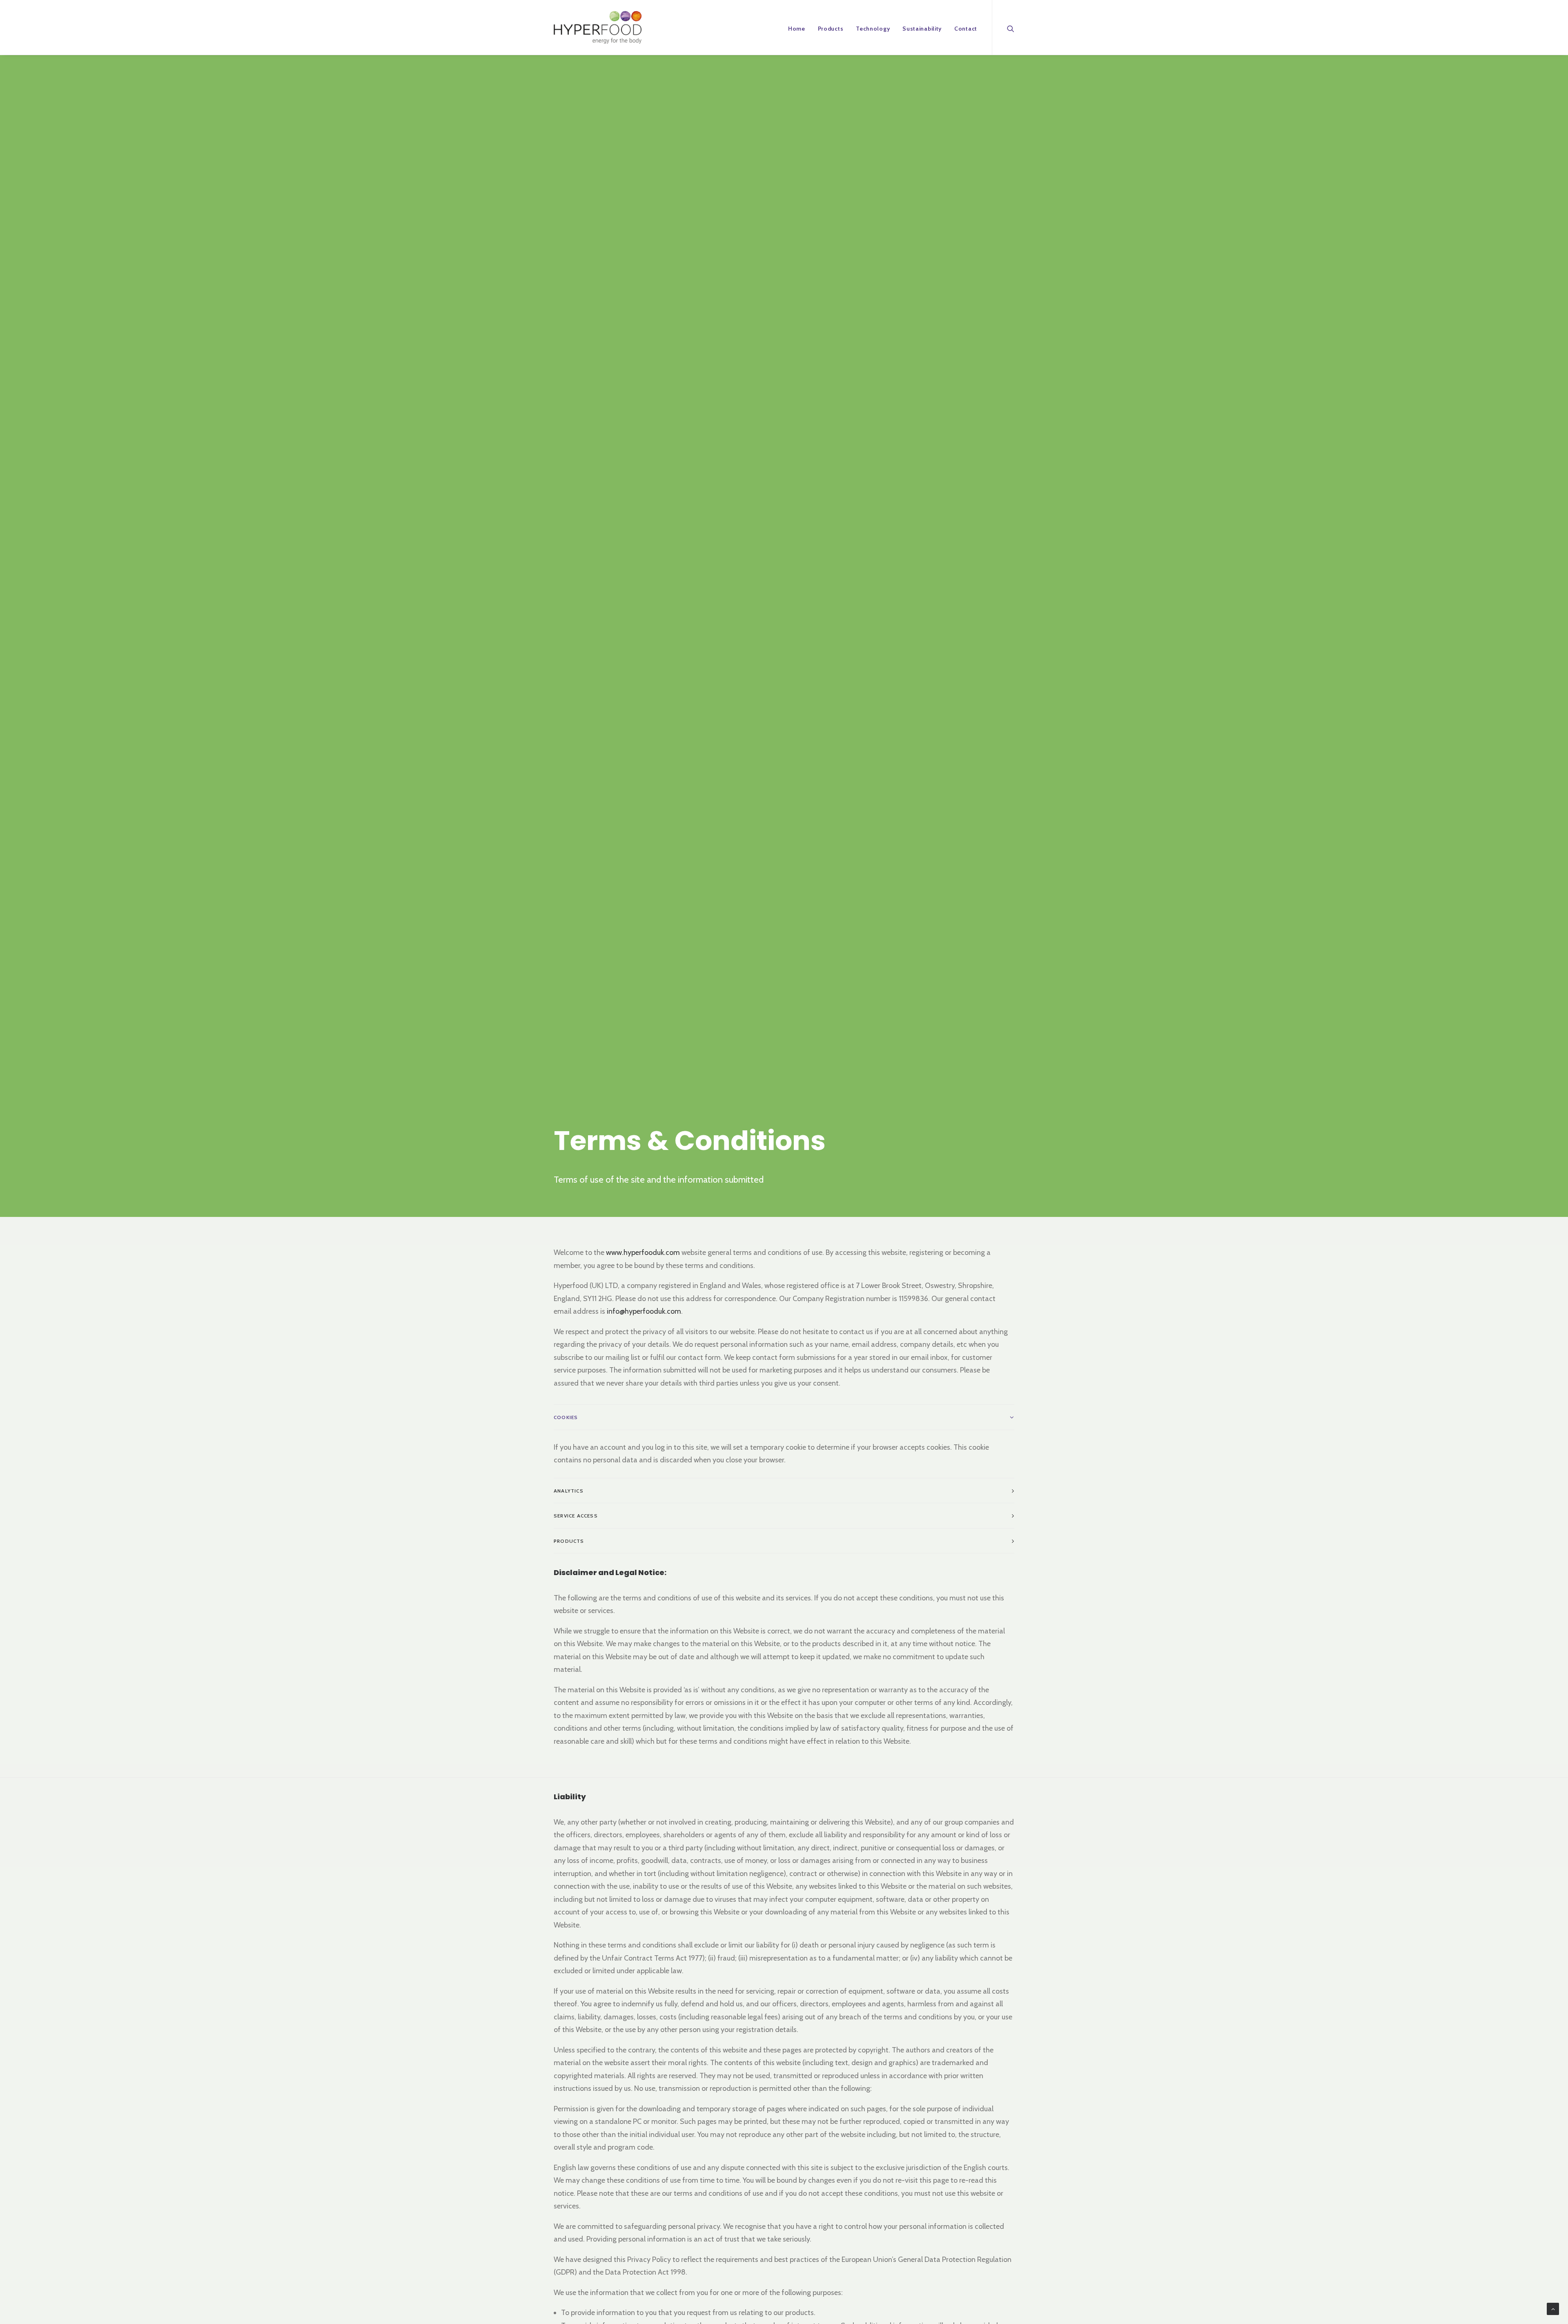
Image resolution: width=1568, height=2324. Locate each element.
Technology (873, 29)
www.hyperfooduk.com (643, 1252)
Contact (966, 29)
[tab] (784, 1417)
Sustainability (922, 29)
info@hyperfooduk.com (644, 1311)
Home (797, 29)
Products (831, 29)
